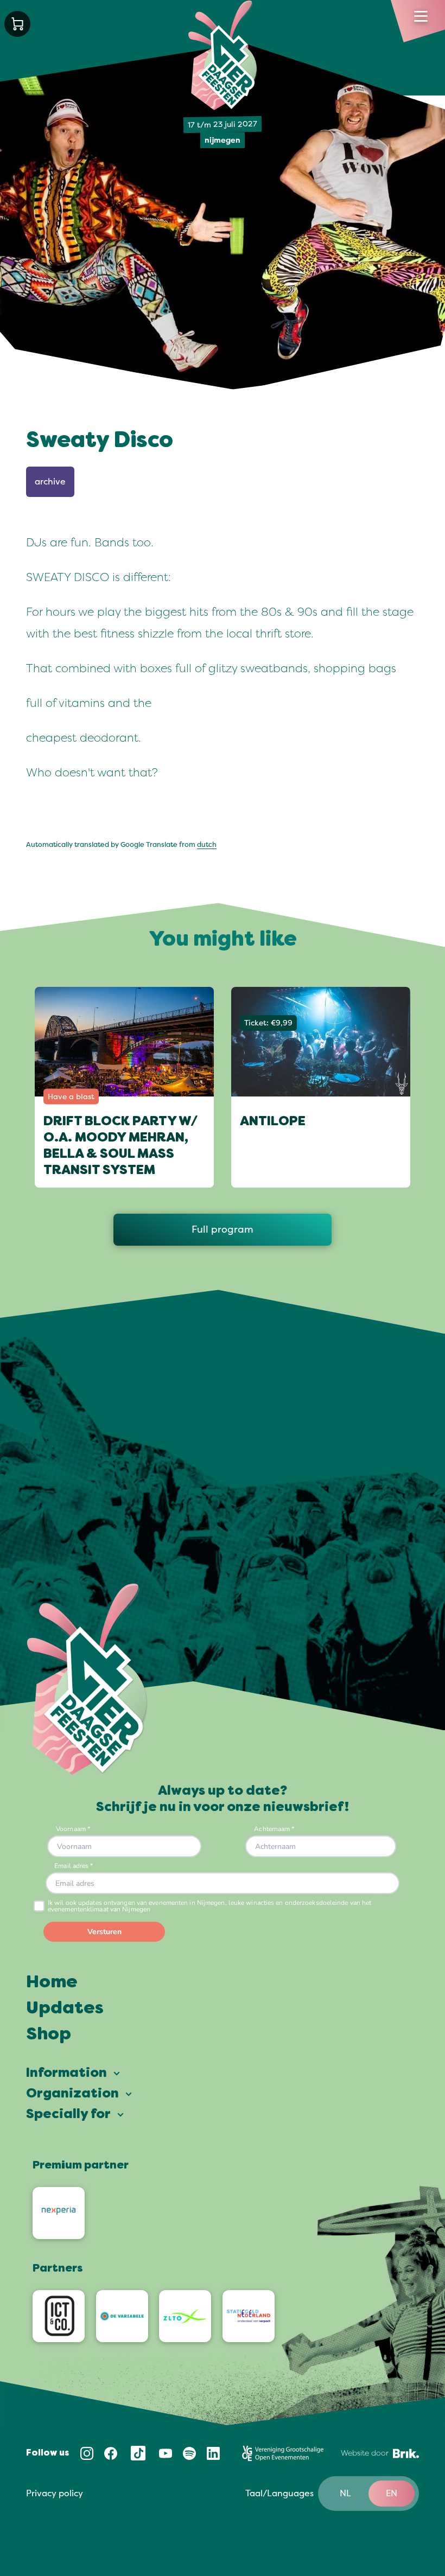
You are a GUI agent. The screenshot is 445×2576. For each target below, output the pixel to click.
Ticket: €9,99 (268, 1023)
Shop (49, 2035)
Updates (65, 2009)
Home (52, 1983)
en (392, 2494)
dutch (207, 845)
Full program (223, 1229)
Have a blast (71, 1097)
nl (345, 2494)
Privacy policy (55, 2494)
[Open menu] (421, 16)
